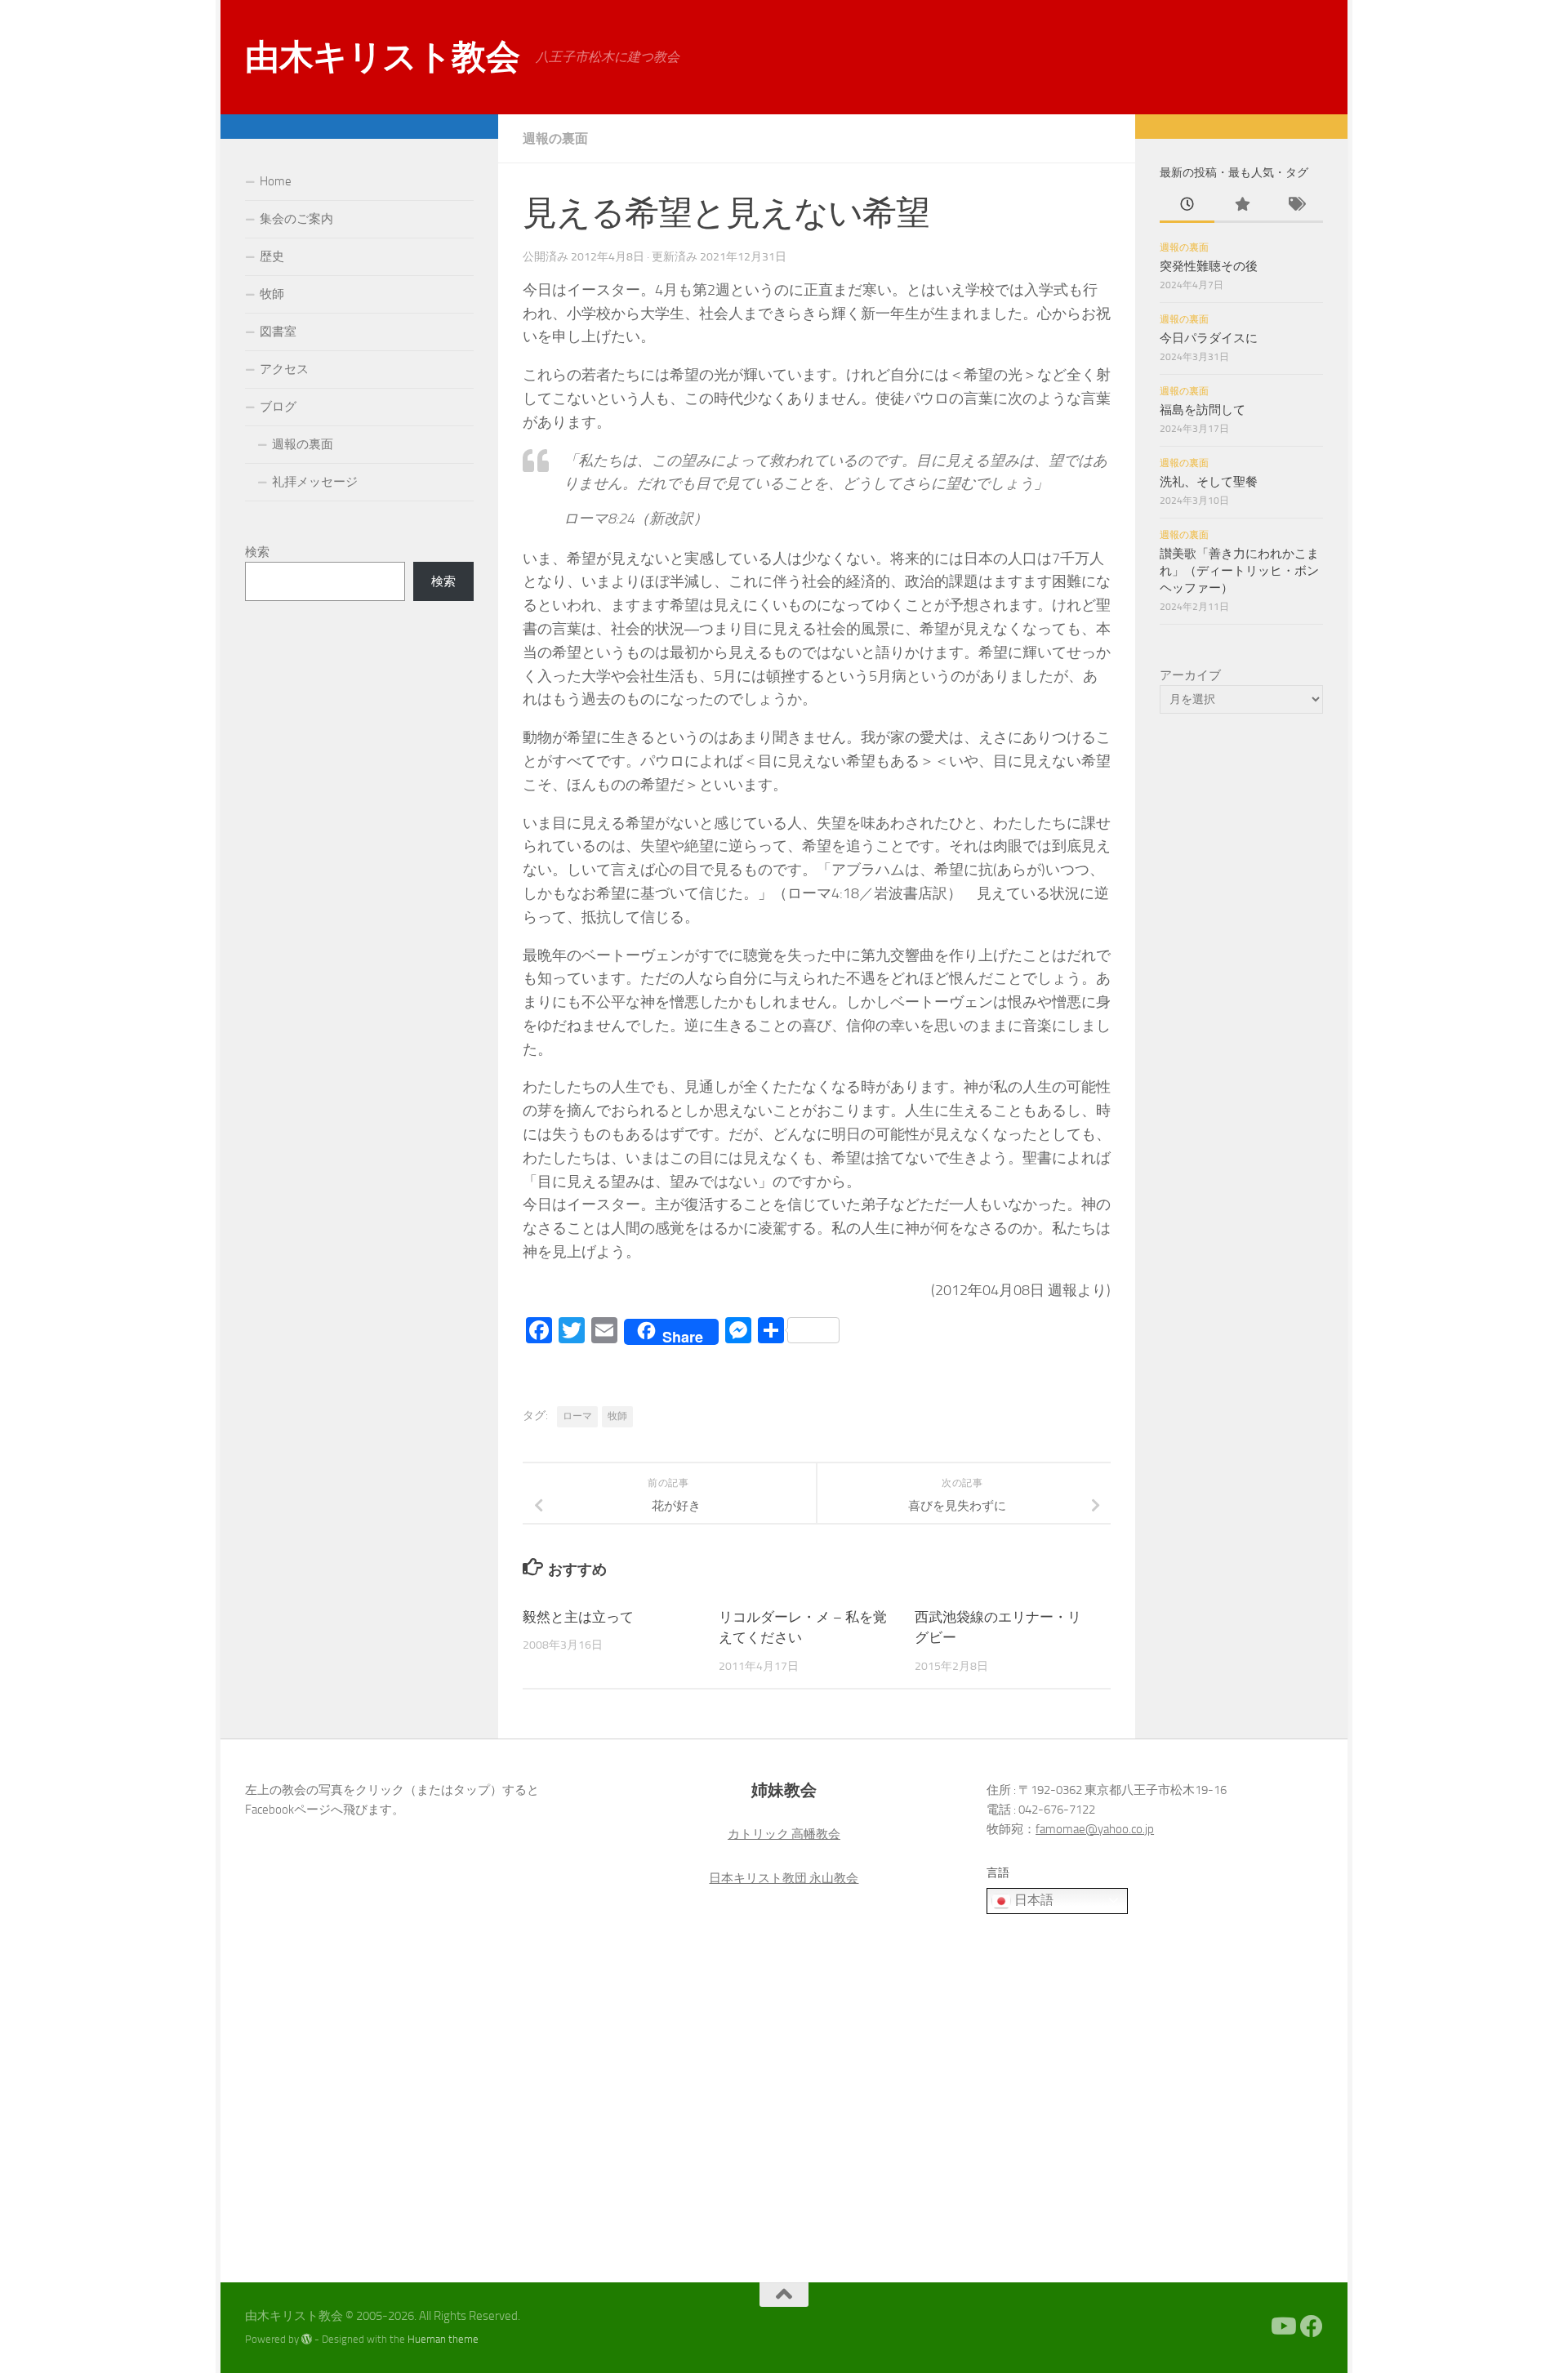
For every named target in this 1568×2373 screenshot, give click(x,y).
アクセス (284, 369)
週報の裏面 (555, 138)
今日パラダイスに (1209, 338)
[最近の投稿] (1187, 205)
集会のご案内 (296, 219)
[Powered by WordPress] (307, 2339)
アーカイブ (1190, 675)
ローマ (577, 1416)
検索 (257, 552)
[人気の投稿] (1242, 205)
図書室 (278, 332)
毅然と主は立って (578, 1617)
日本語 (1032, 1900)
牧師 (617, 1416)
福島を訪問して (1203, 410)
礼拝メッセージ (315, 482)
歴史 (272, 256)
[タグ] (1296, 205)
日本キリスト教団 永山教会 (784, 1878)
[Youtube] (1282, 2326)
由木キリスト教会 (382, 57)
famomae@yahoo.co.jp (1095, 1829)
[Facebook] (1312, 2326)
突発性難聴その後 (1209, 266)
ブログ (278, 407)
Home (276, 181)
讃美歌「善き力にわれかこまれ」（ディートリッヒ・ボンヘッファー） (1239, 571)
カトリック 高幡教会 (784, 1834)
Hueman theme (443, 2339)
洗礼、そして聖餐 (1209, 482)
